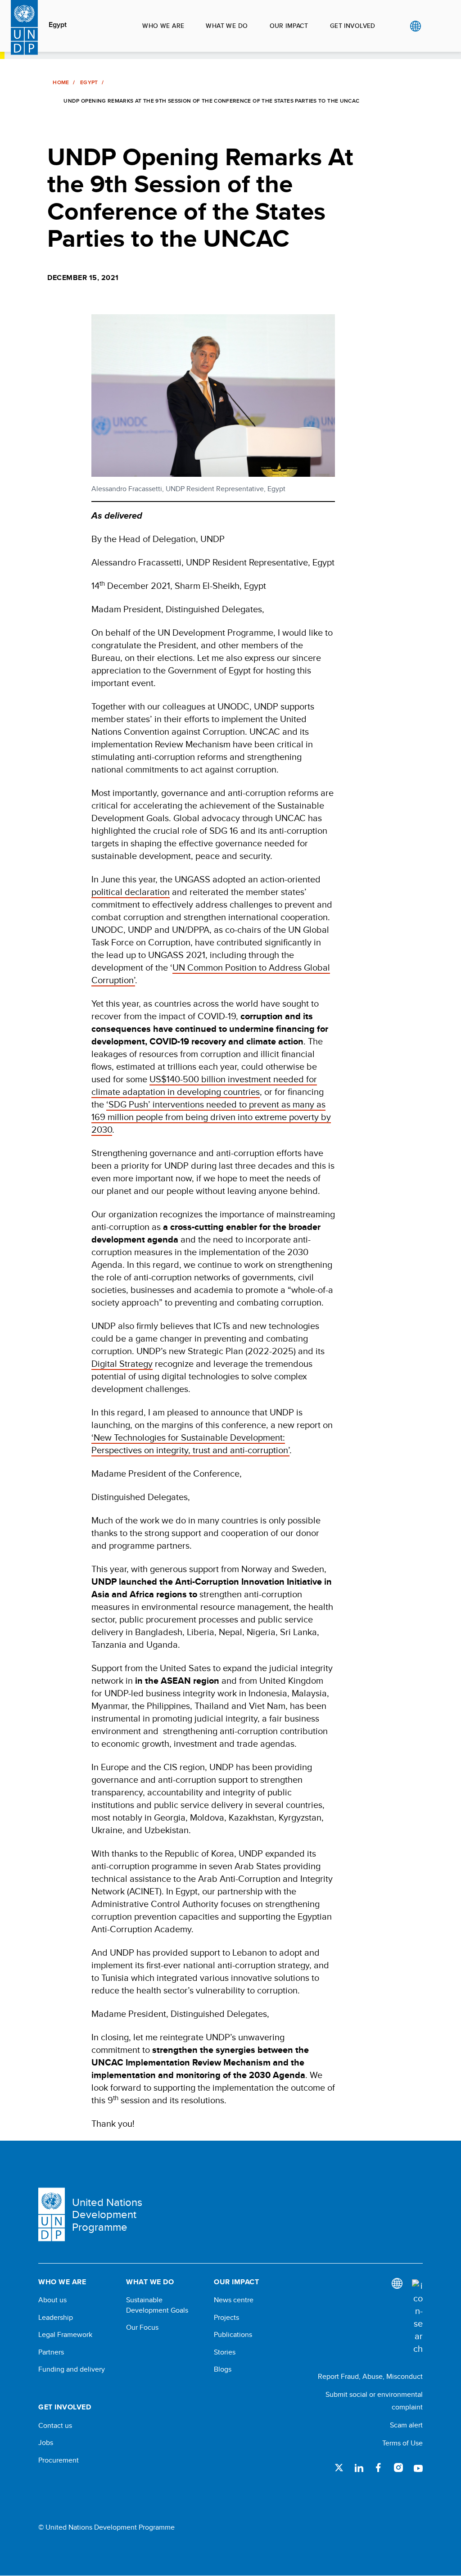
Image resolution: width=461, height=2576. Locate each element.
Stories (225, 2352)
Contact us (55, 2426)
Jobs (46, 2443)
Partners (51, 2352)
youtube (418, 2468)
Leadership (56, 2318)
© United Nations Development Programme (106, 2527)
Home (61, 82)
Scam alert (406, 2425)
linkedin (359, 2468)
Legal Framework (65, 2335)
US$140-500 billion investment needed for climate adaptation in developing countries (204, 1085)
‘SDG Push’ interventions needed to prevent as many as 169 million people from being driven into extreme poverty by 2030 (211, 1117)
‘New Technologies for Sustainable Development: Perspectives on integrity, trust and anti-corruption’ (190, 1444)
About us (52, 2300)
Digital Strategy (122, 1363)
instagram (398, 2468)
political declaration (131, 892)
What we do (227, 26)
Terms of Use (402, 2443)
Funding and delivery (72, 2369)
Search (434, 26)
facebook (379, 2468)
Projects (226, 2318)
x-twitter (339, 2468)
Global (415, 26)
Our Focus (142, 2327)
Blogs (223, 2369)
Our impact (289, 26)
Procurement (59, 2460)
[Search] (417, 2317)
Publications (233, 2335)
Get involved (353, 26)
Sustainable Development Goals (157, 2305)
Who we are (163, 26)
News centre (234, 2300)
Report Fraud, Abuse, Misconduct (370, 2376)
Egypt (58, 25)
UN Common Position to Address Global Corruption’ (211, 974)
